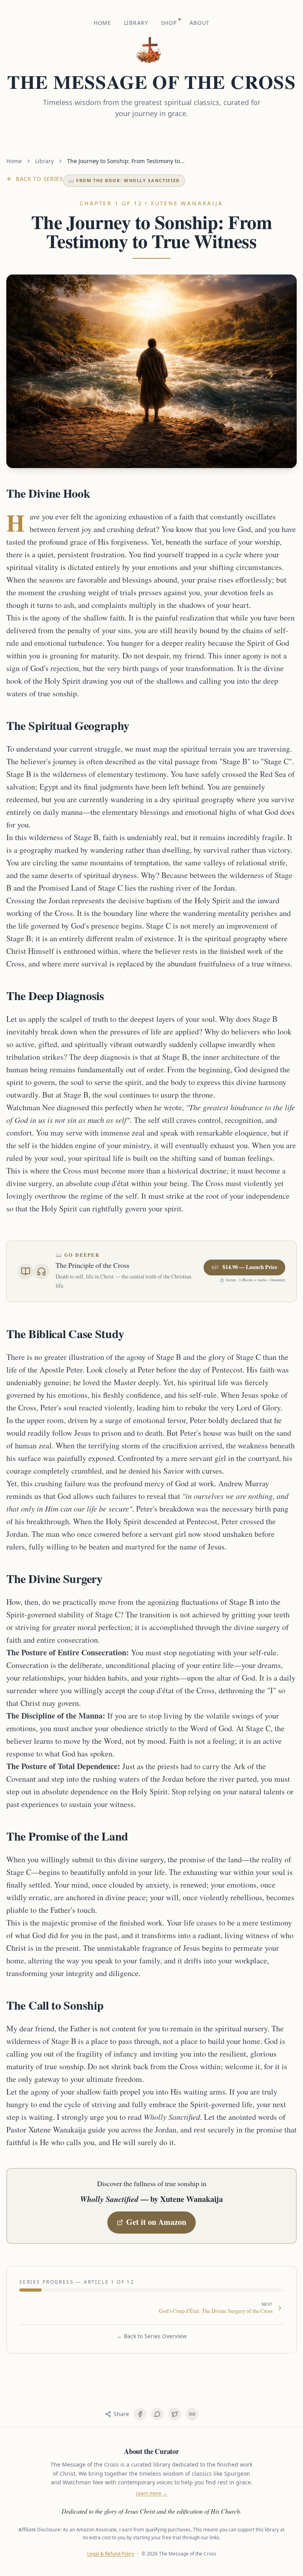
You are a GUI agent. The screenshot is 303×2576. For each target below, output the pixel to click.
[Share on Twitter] (175, 2414)
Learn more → (151, 2493)
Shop (169, 23)
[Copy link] (192, 2414)
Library (136, 23)
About (200, 23)
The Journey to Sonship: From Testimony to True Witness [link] (123, 161)
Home (102, 23)
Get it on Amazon (156, 2223)
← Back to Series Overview (152, 2336)
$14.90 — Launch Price (244, 1267)
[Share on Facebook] (140, 2414)
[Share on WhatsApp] (157, 2414)
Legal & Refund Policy (111, 2554)
